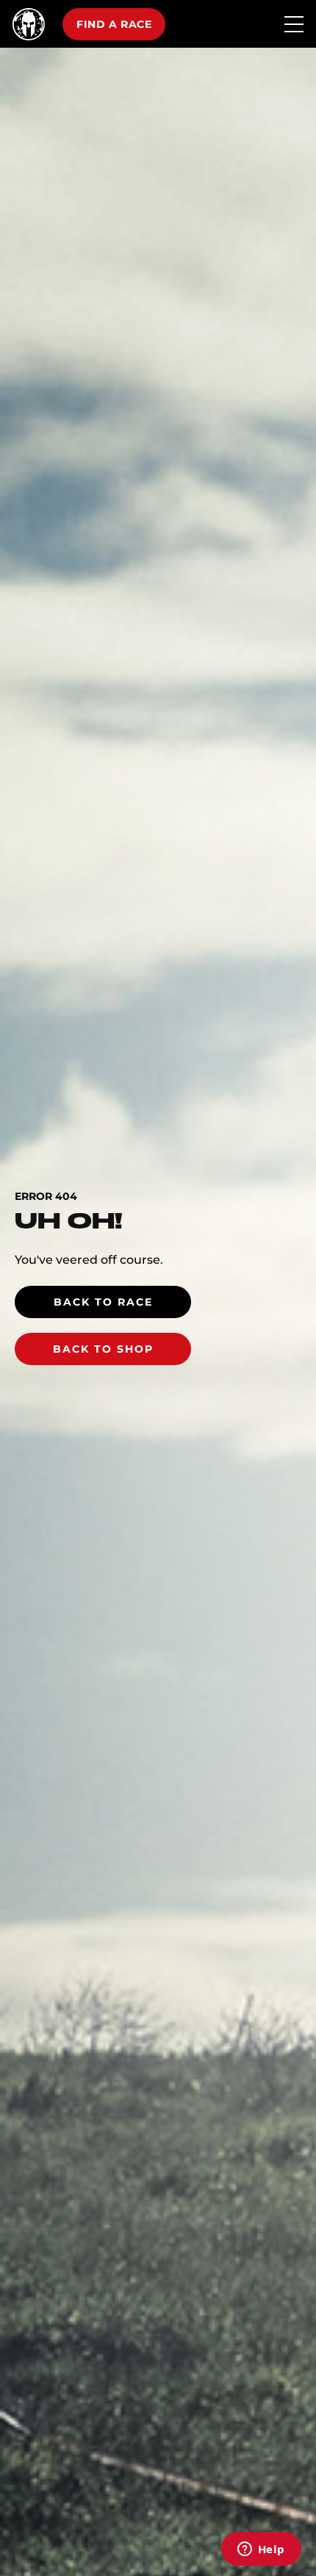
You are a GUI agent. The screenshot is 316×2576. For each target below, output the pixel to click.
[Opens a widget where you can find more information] (261, 2550)
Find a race (114, 24)
